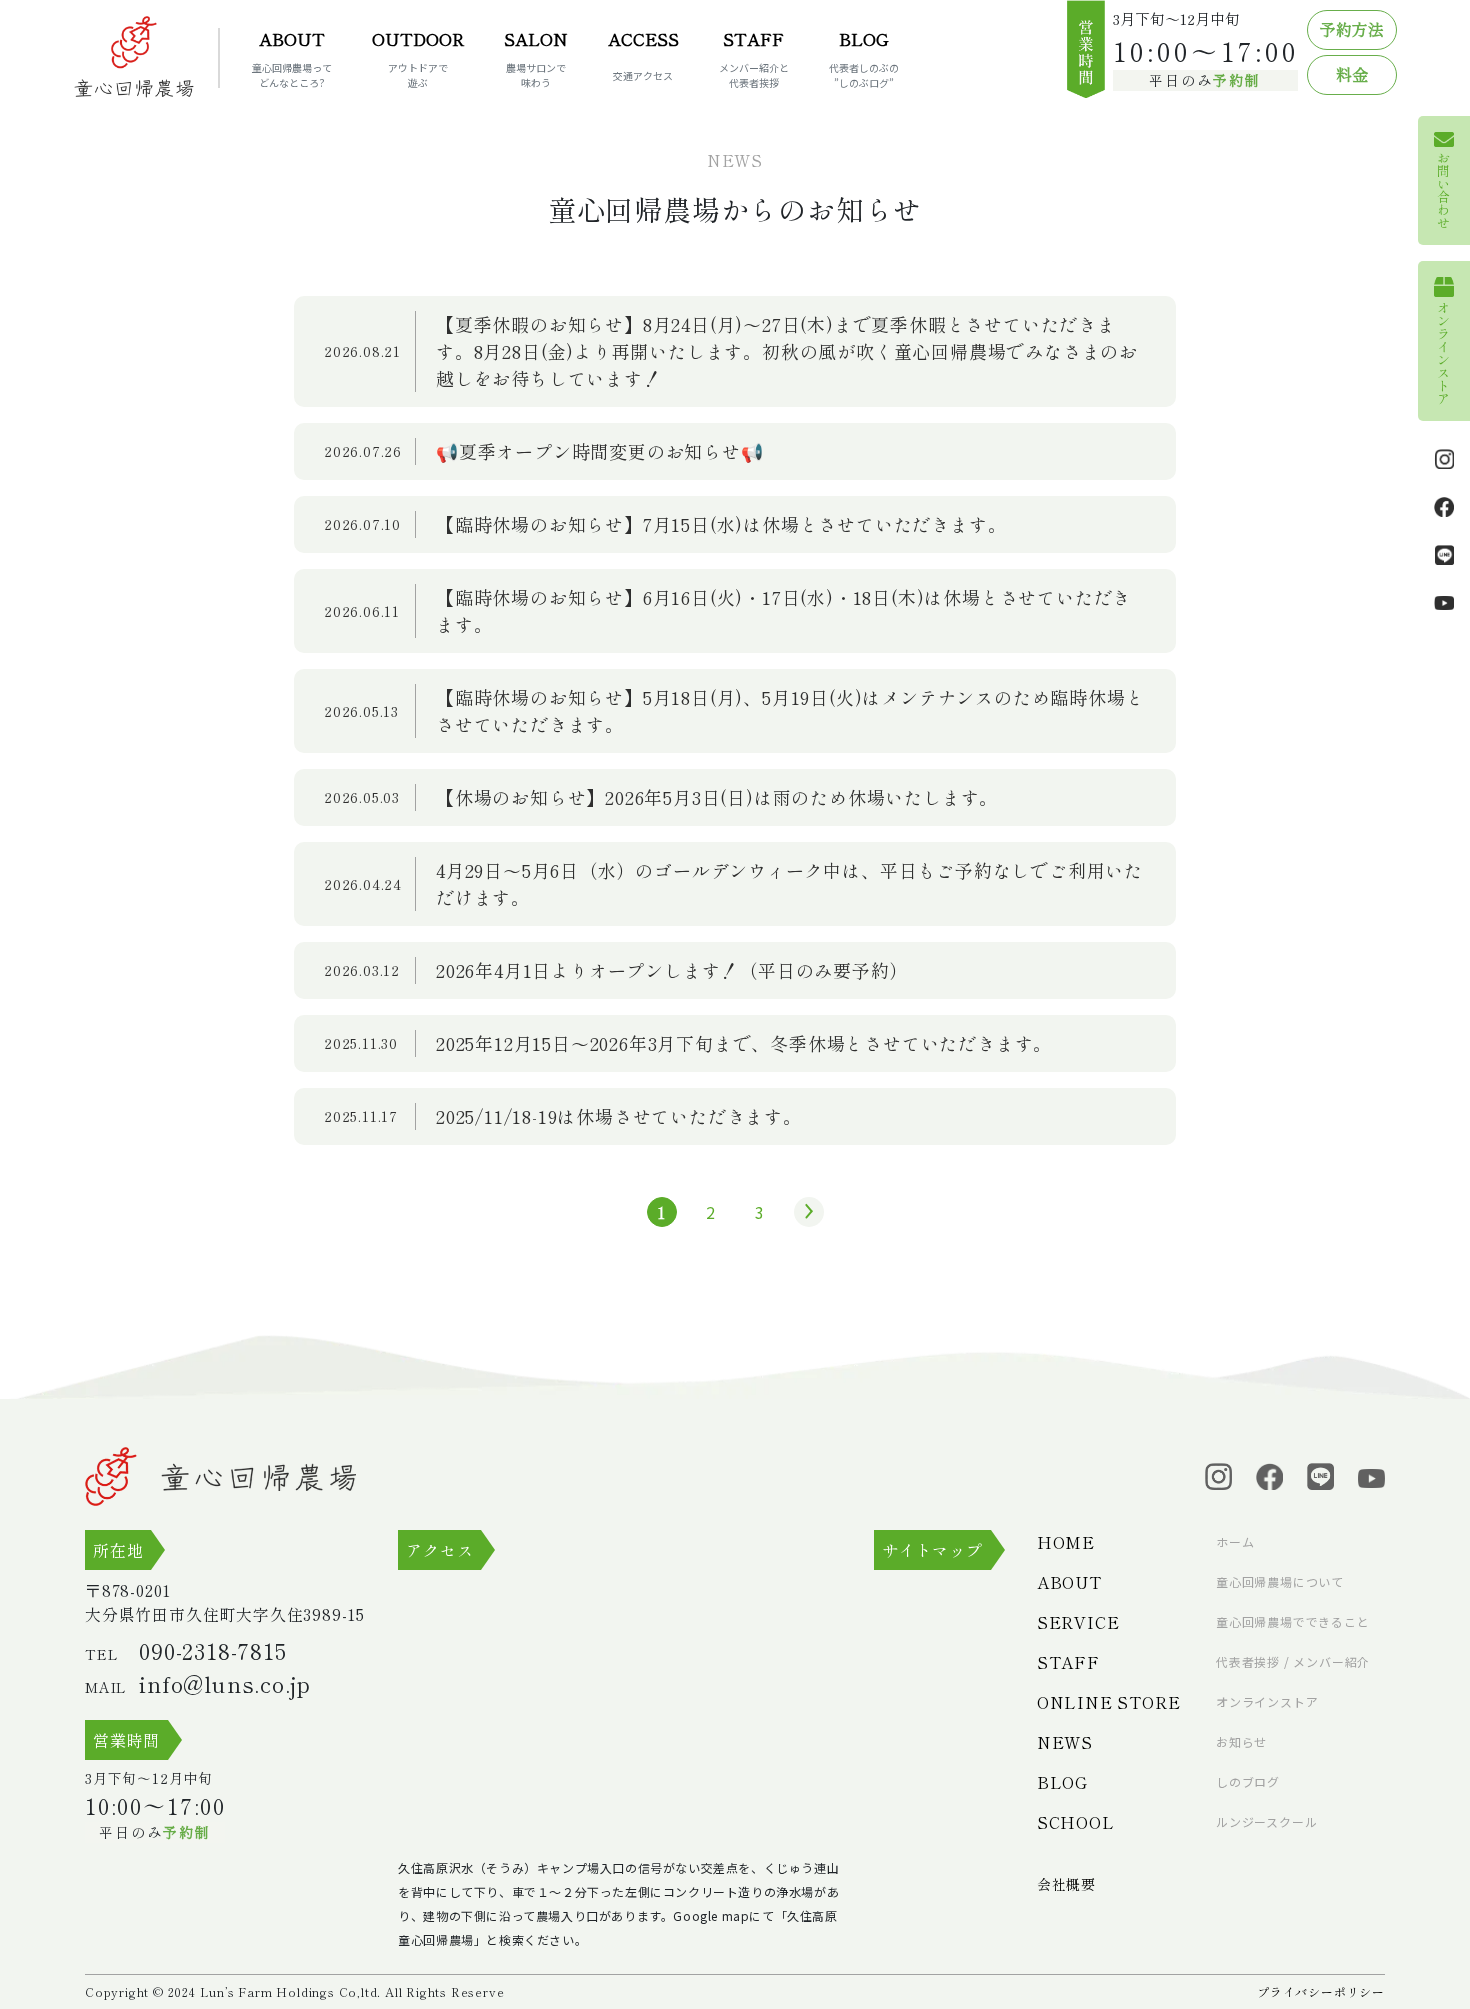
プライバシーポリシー (1321, 1991)
